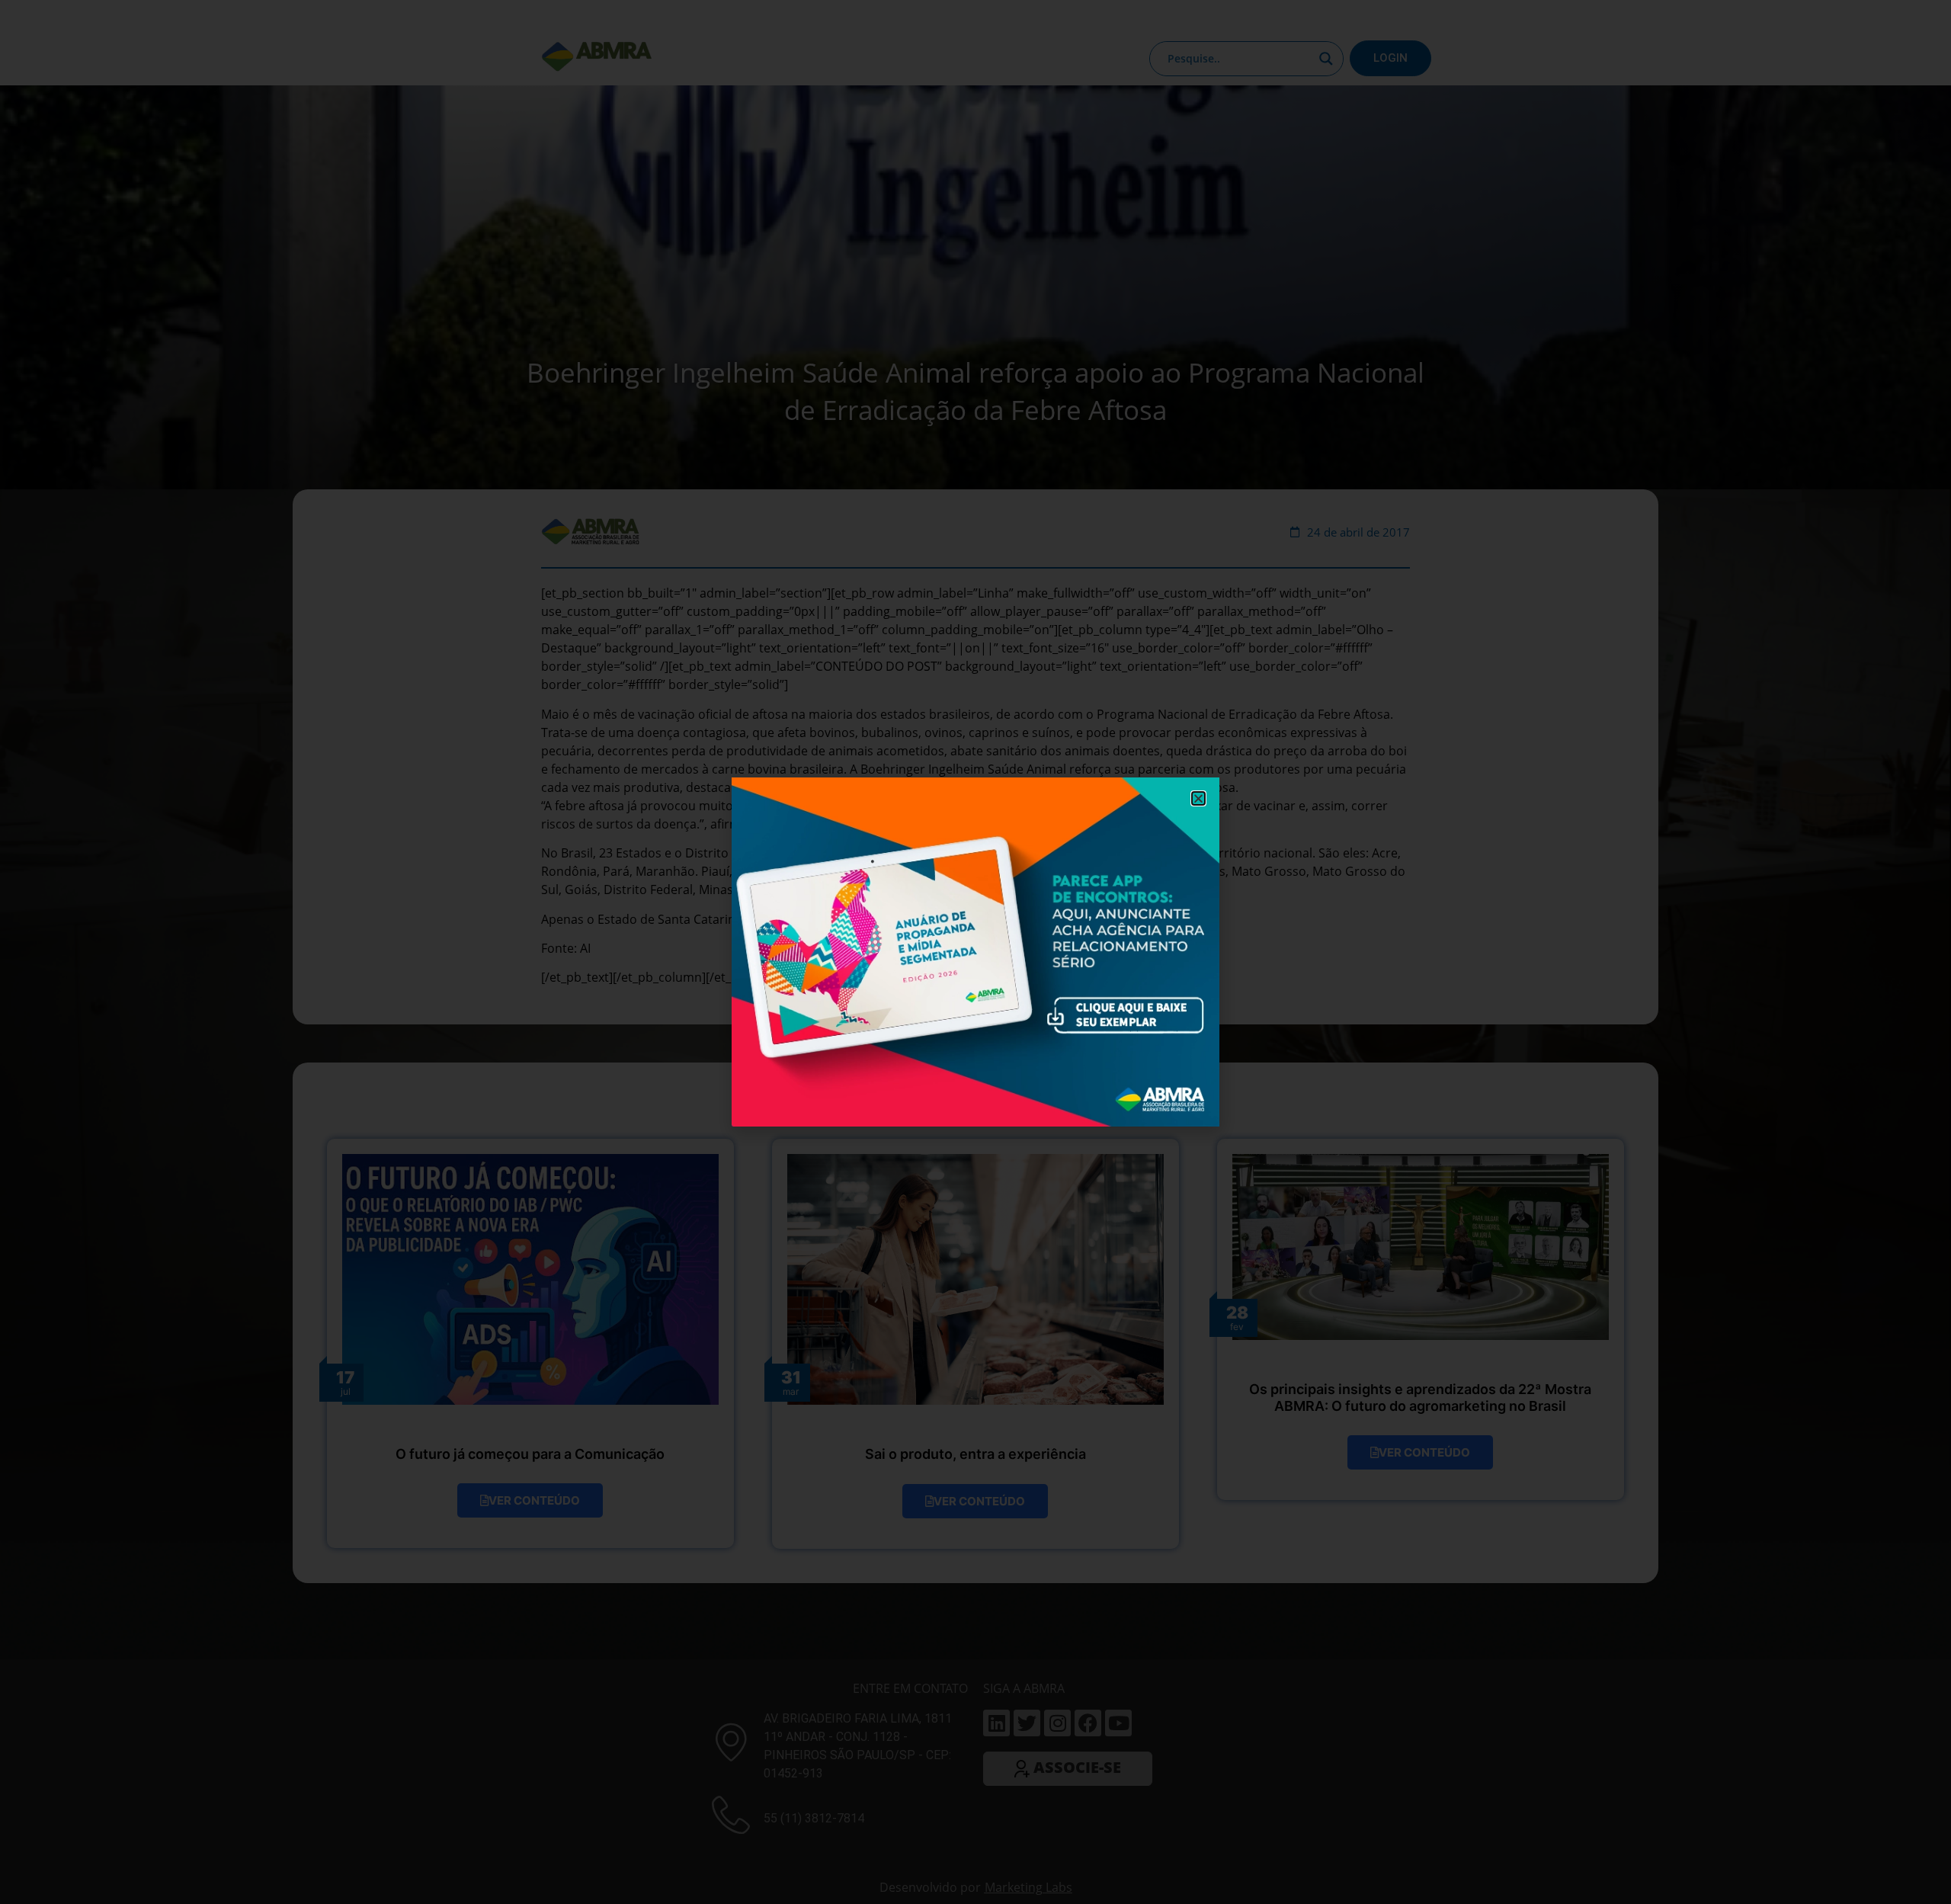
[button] (1198, 798)
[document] (975, 952)
